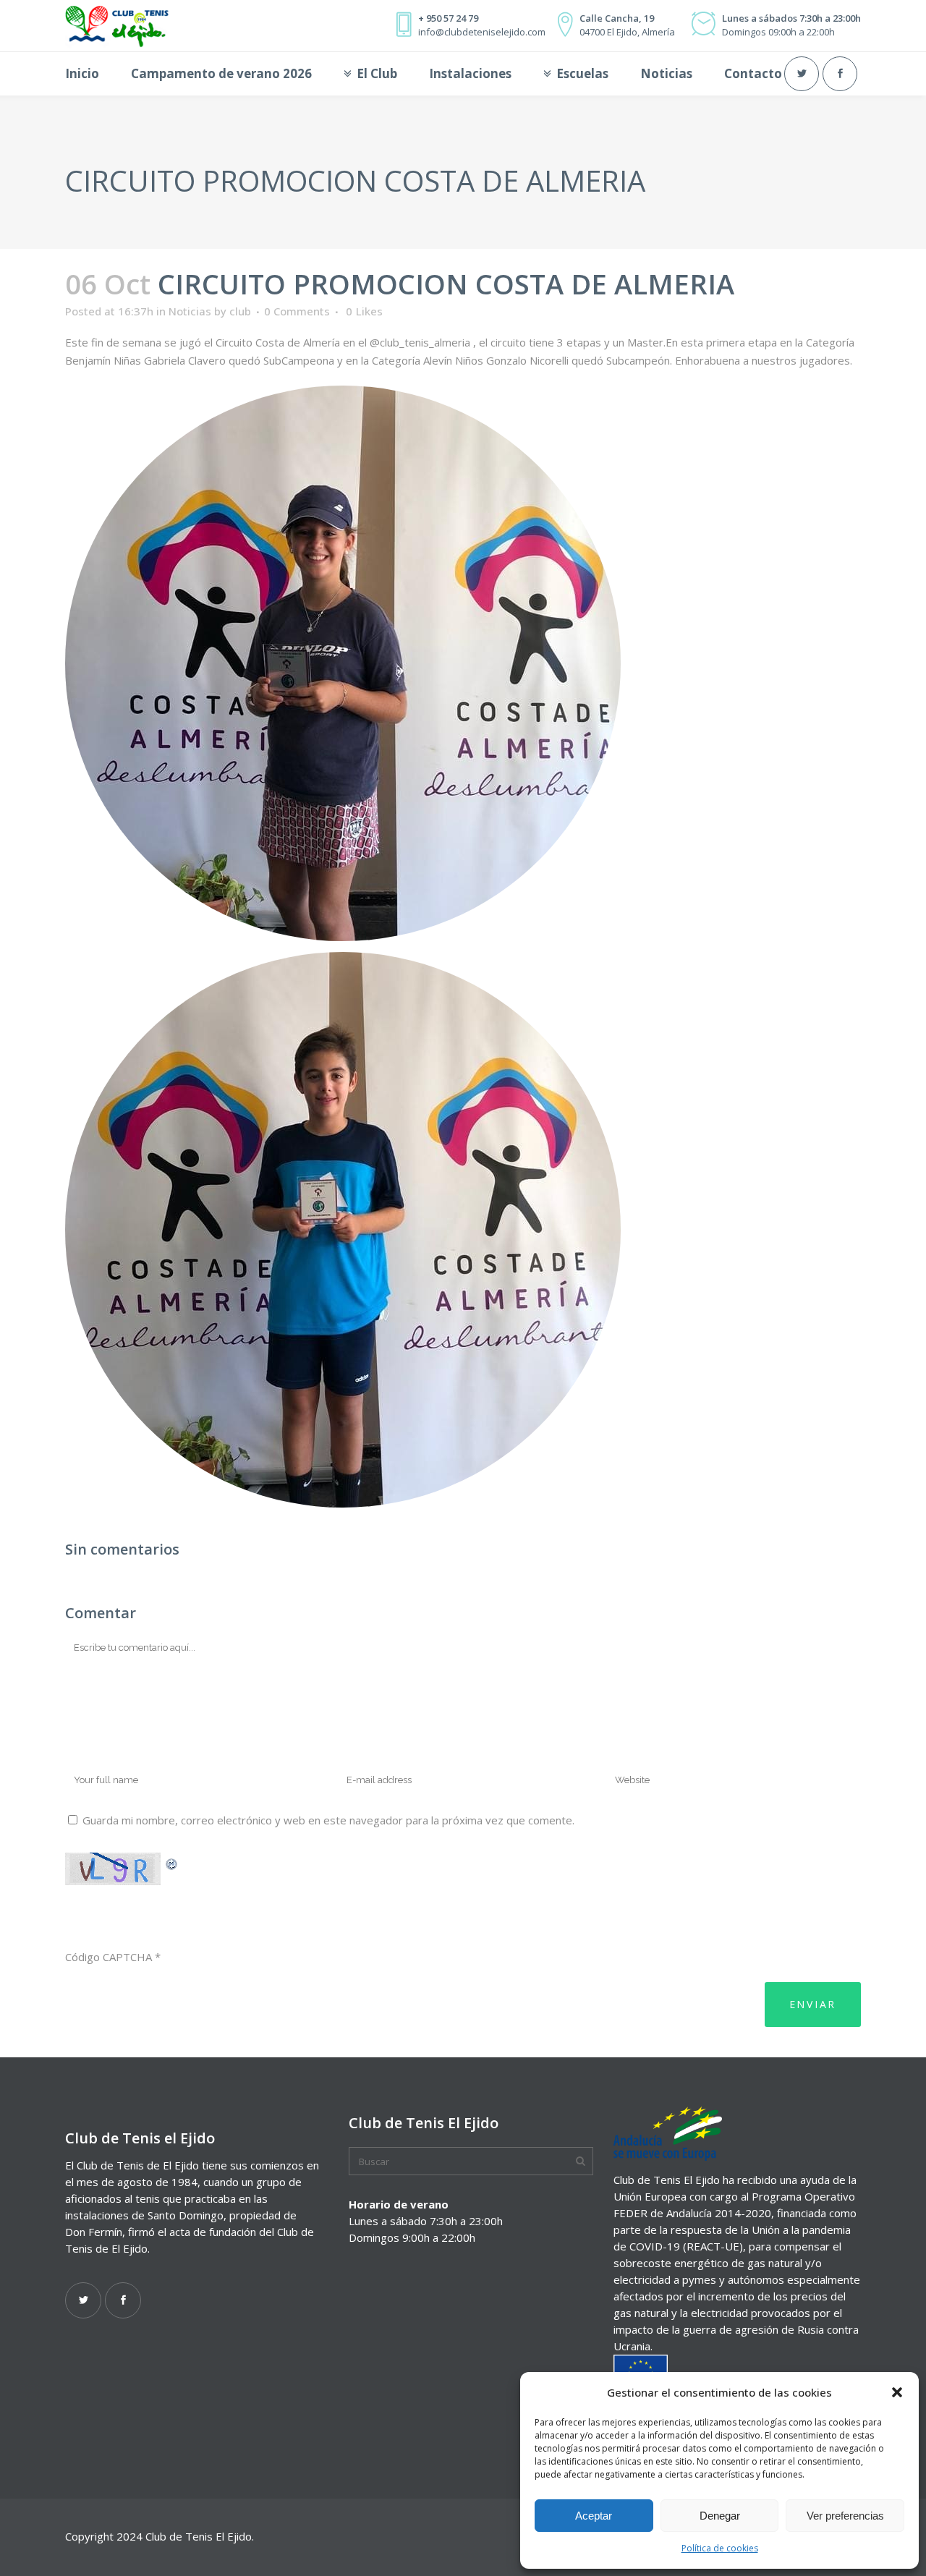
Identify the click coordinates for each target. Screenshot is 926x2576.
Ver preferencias (845, 2516)
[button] (897, 2392)
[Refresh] (172, 1862)
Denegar (720, 2516)
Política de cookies (720, 2548)
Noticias (190, 311)
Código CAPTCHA (109, 1957)
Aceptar (594, 2516)
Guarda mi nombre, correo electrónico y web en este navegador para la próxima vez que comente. (328, 1820)
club (240, 311)
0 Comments (297, 311)
